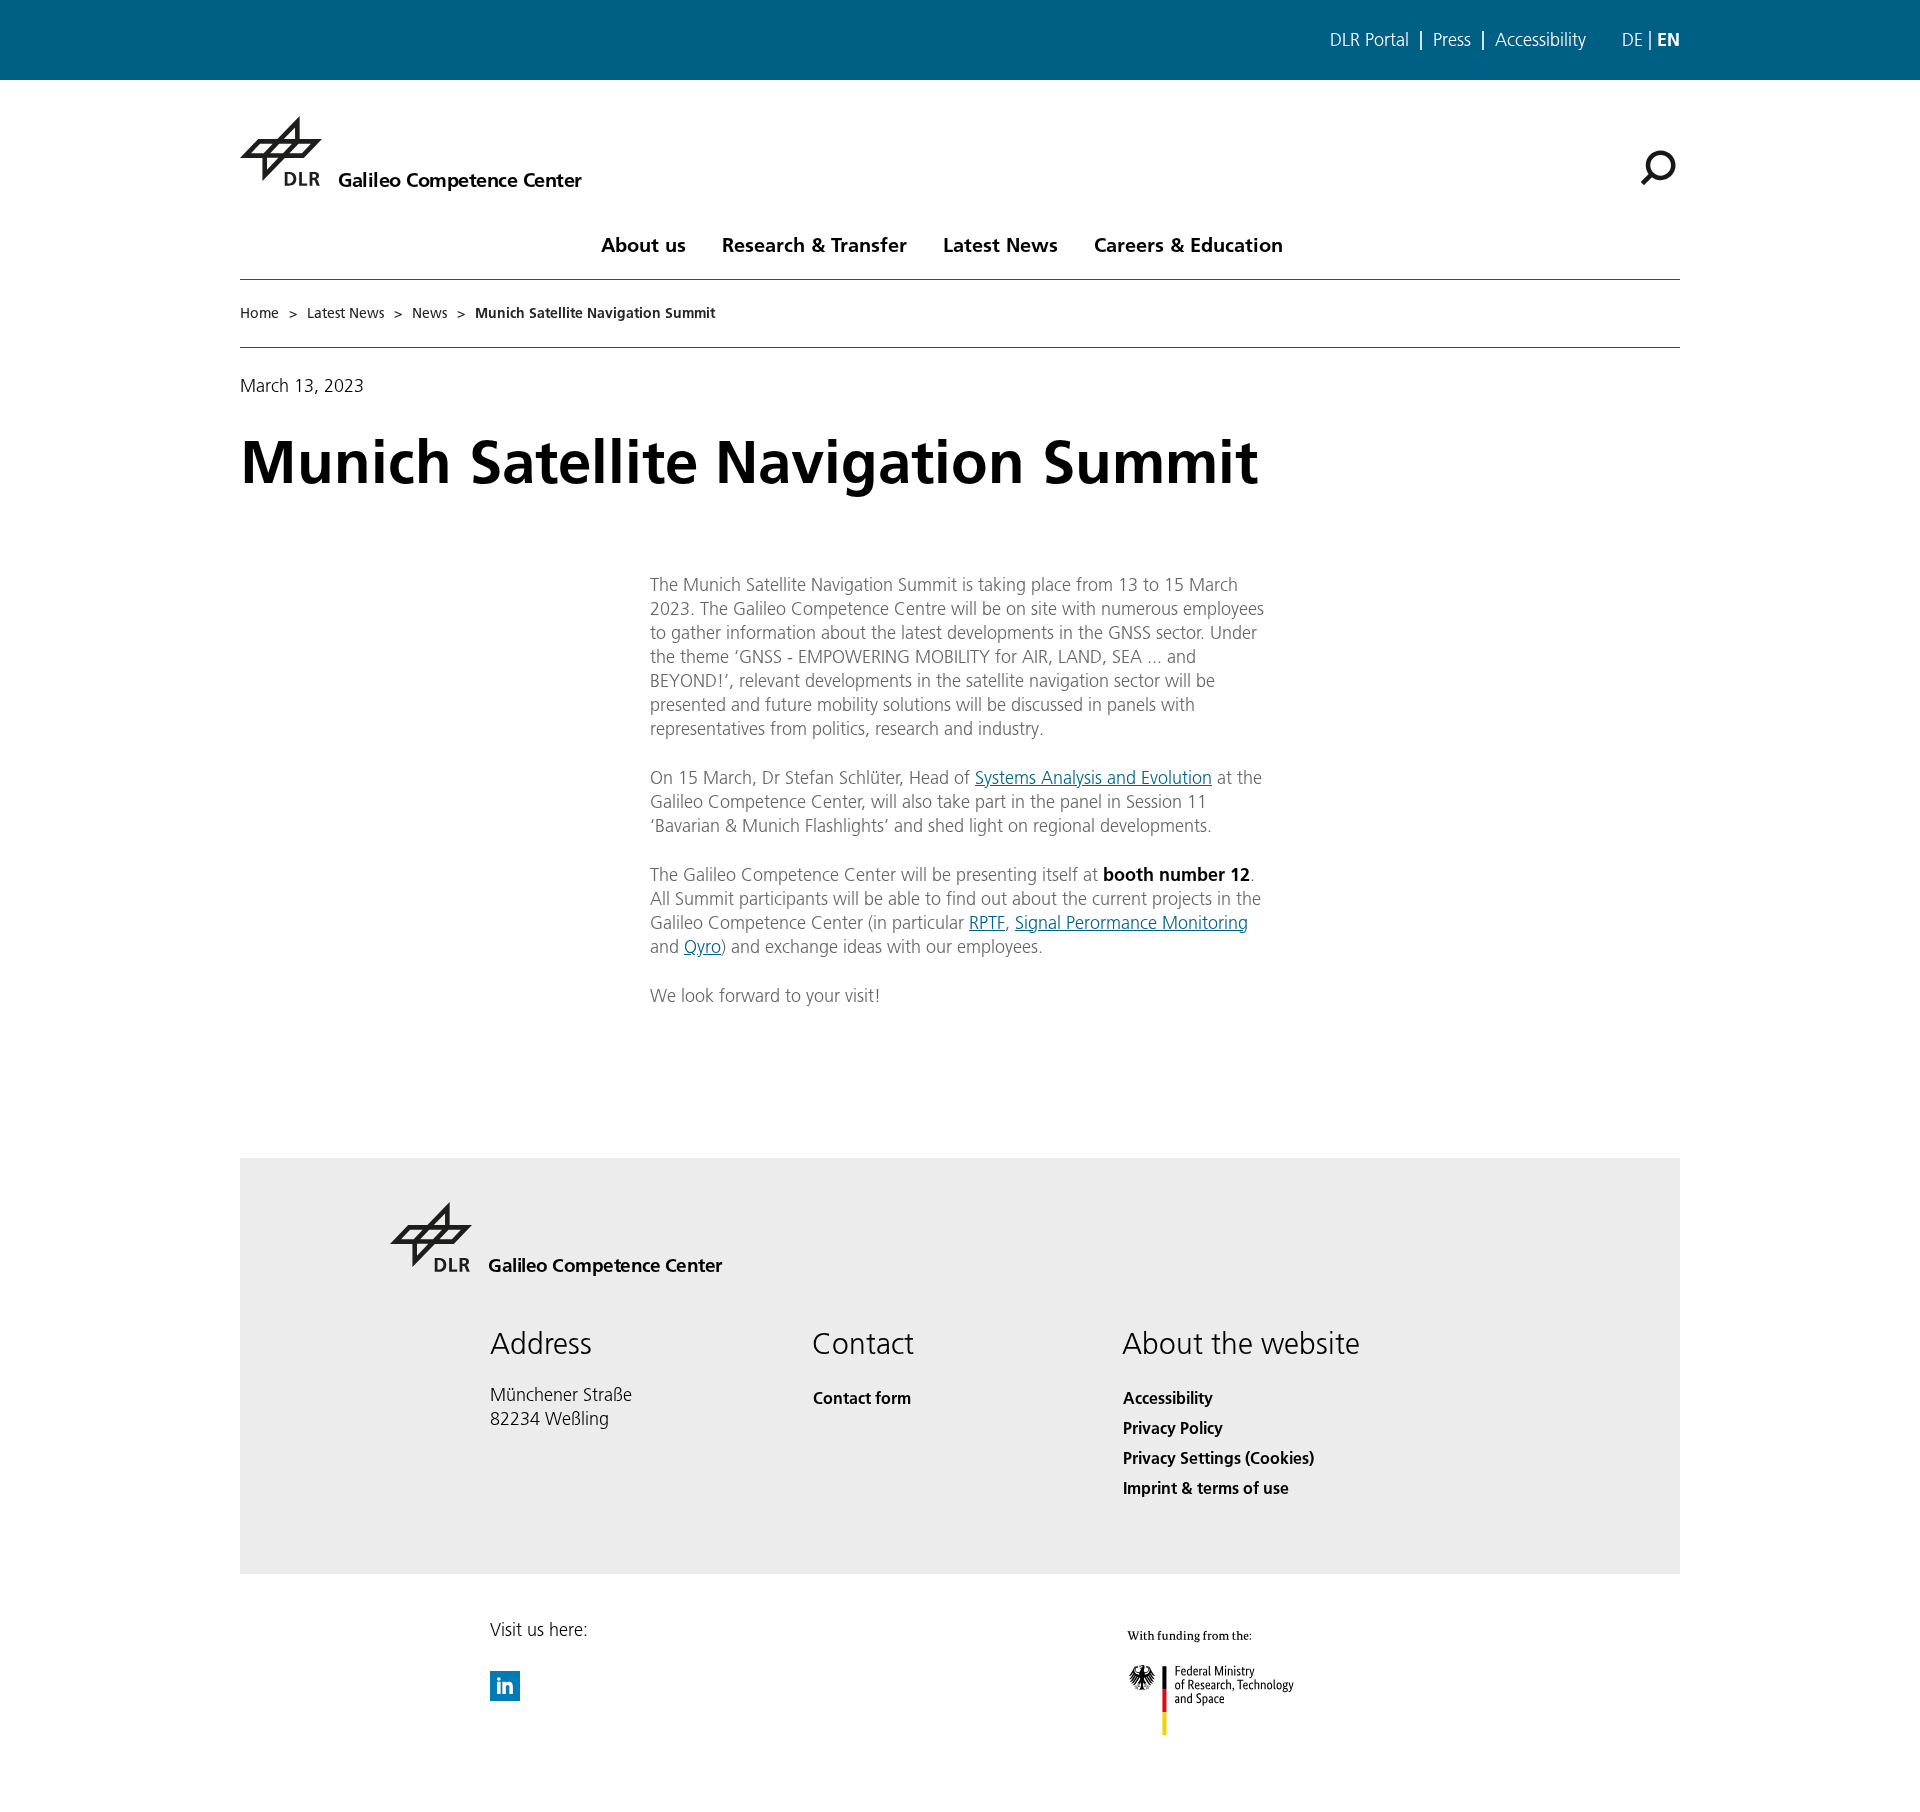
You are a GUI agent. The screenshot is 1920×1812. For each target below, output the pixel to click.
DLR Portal (1369, 40)
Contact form (862, 1397)
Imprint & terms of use (1206, 1487)
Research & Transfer (814, 244)
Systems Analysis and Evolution (1093, 777)
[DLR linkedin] (505, 1694)
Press (1452, 40)
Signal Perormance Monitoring (1131, 922)
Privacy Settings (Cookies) (1218, 1457)
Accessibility (1540, 40)
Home (259, 313)
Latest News (1000, 244)
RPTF (987, 922)
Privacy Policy (1173, 1427)
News (429, 313)
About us (643, 244)
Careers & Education (1188, 244)
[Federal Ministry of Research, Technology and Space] (1238, 1755)
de (1632, 39)
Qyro (702, 946)
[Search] (1660, 166)
